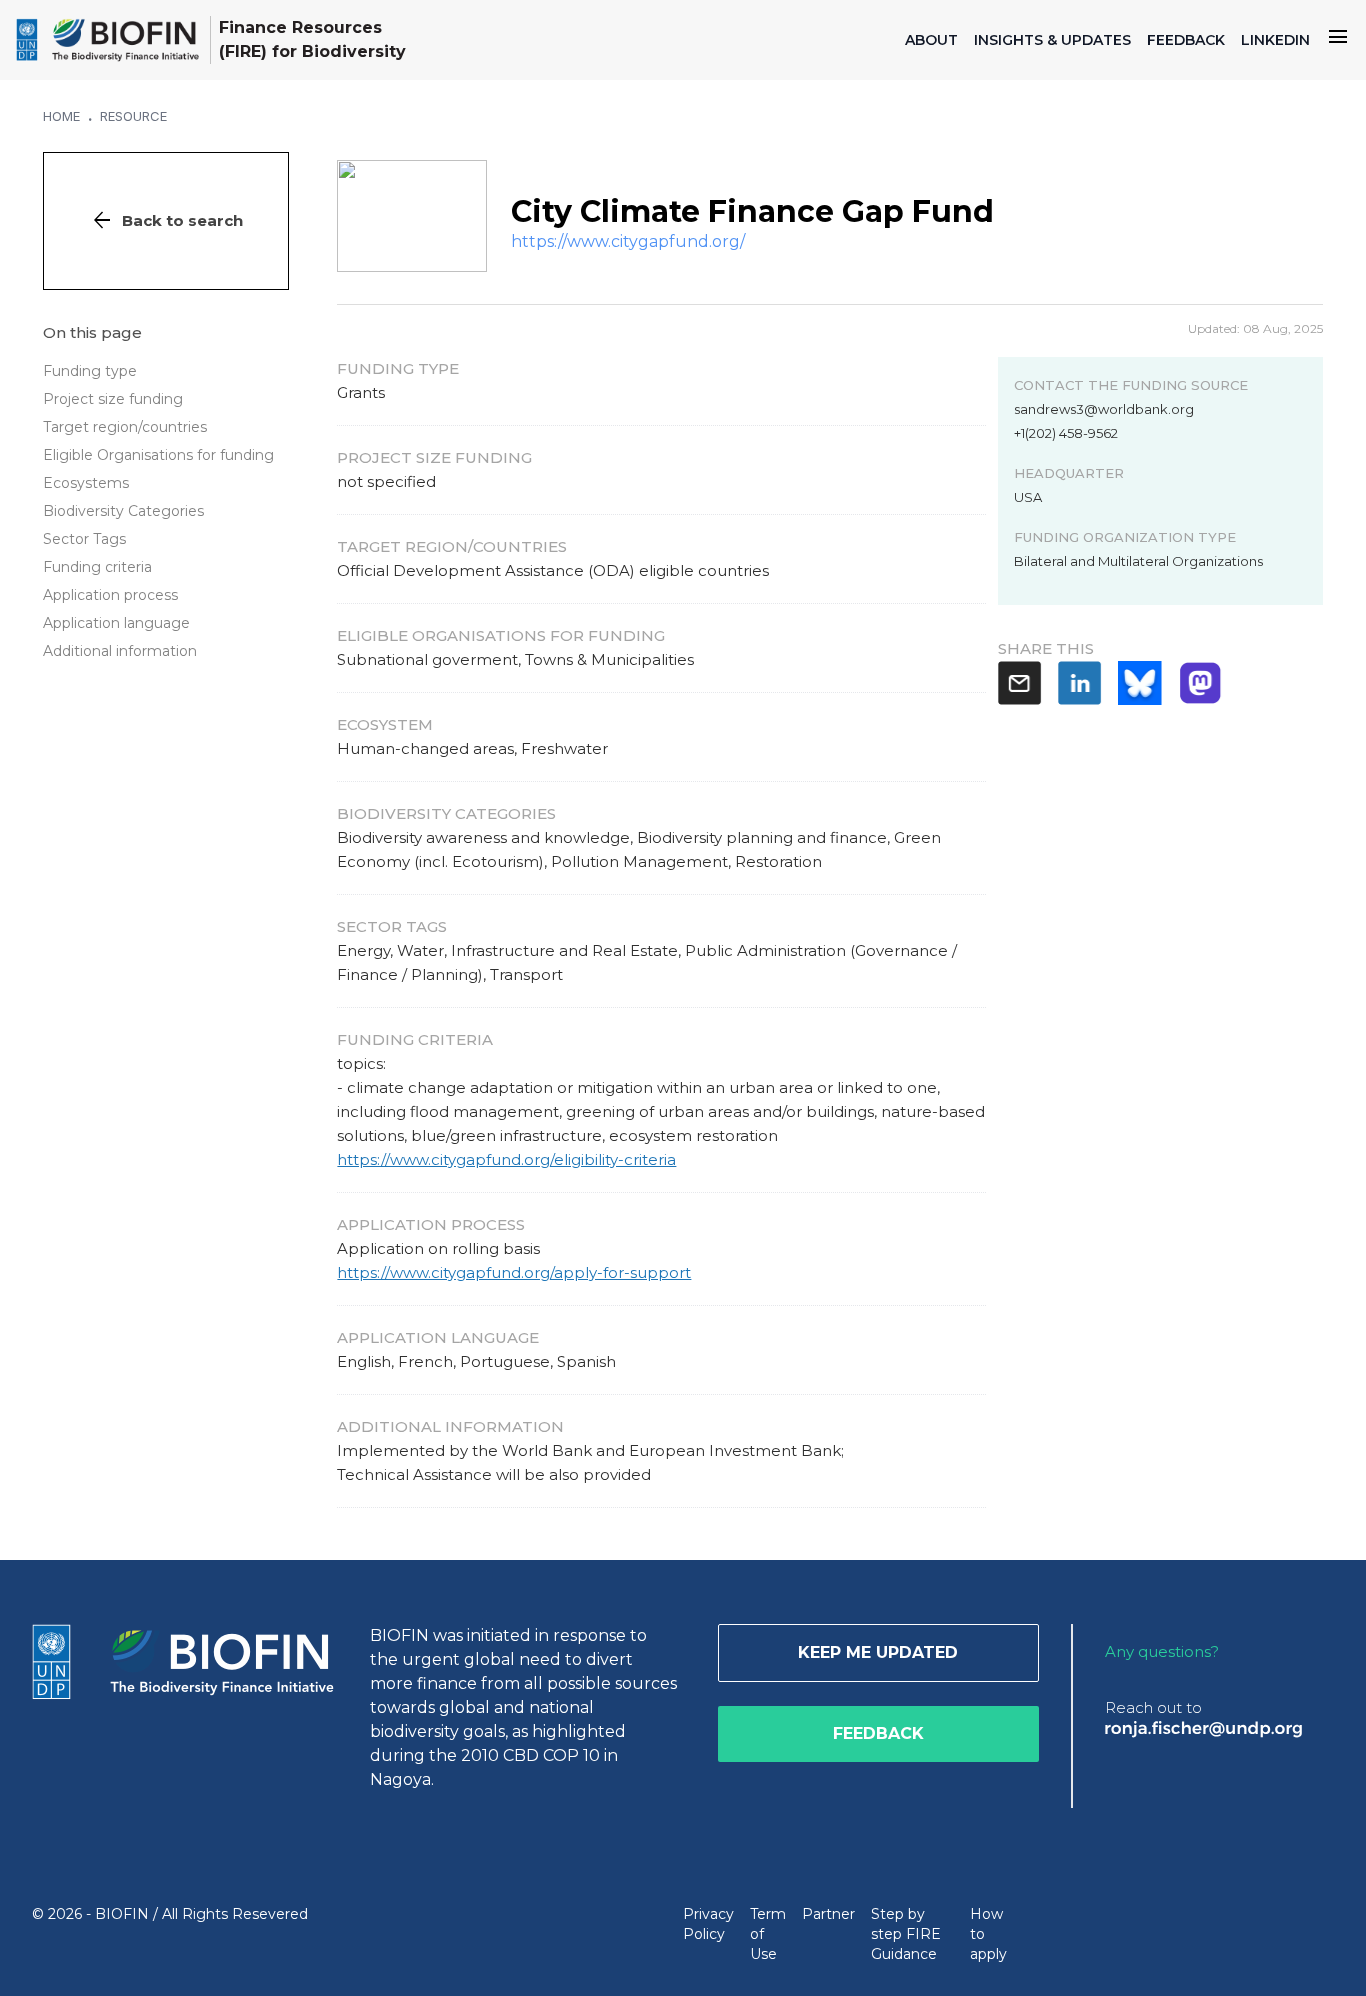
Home (61, 116)
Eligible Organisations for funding (158, 455)
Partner (828, 1914)
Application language (116, 623)
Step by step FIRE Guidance (906, 1934)
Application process (110, 595)
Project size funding (113, 399)
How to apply (988, 1934)
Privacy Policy (708, 1924)
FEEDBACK (1186, 40)
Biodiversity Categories (123, 511)
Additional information (120, 651)
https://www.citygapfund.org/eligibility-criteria (506, 1159)
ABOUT (931, 40)
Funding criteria (97, 567)
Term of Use (768, 1934)
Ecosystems (86, 483)
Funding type (90, 371)
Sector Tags (84, 539)
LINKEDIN (1275, 40)
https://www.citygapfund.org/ (628, 241)
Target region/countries (125, 427)
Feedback (878, 1733)
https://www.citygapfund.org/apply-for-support (514, 1272)
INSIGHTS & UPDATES (1052, 40)
